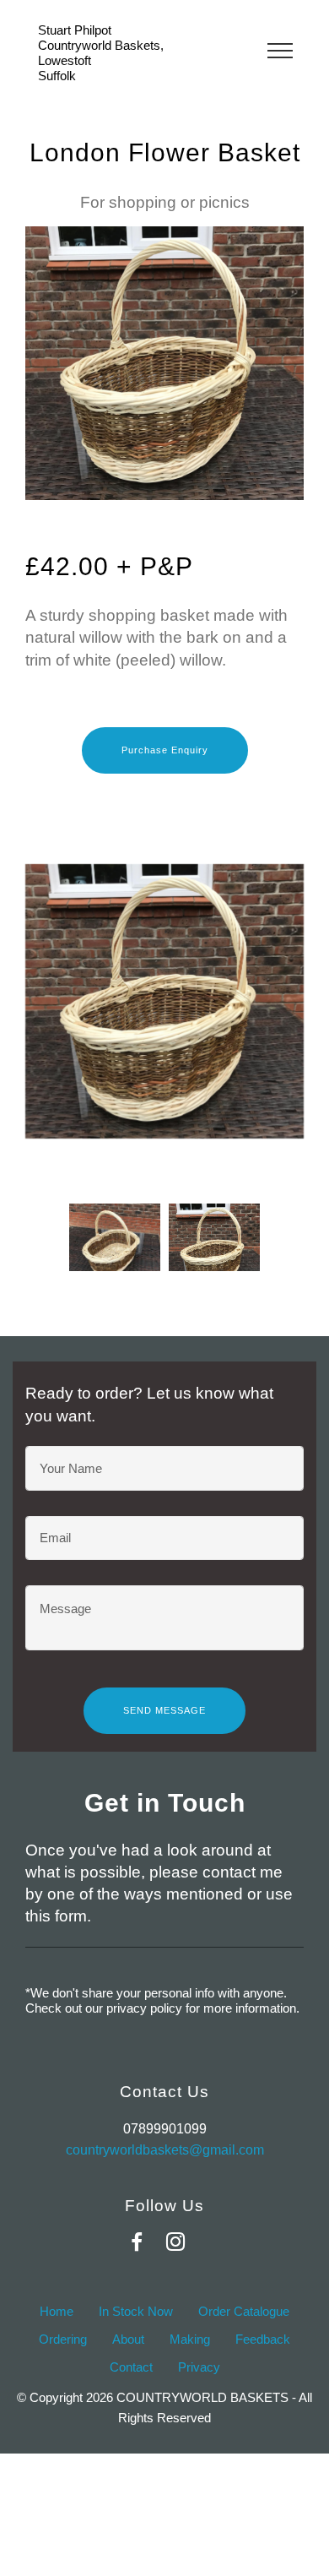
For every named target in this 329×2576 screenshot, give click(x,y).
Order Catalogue (244, 2311)
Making (190, 2339)
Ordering (63, 2339)
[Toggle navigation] (280, 50)
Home (57, 2311)
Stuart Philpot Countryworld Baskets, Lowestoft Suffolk (101, 53)
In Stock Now (136, 2311)
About (128, 2339)
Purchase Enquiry (165, 750)
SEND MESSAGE (164, 1710)
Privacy (199, 2367)
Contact (131, 2367)
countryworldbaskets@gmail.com (165, 2150)
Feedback (263, 2339)
